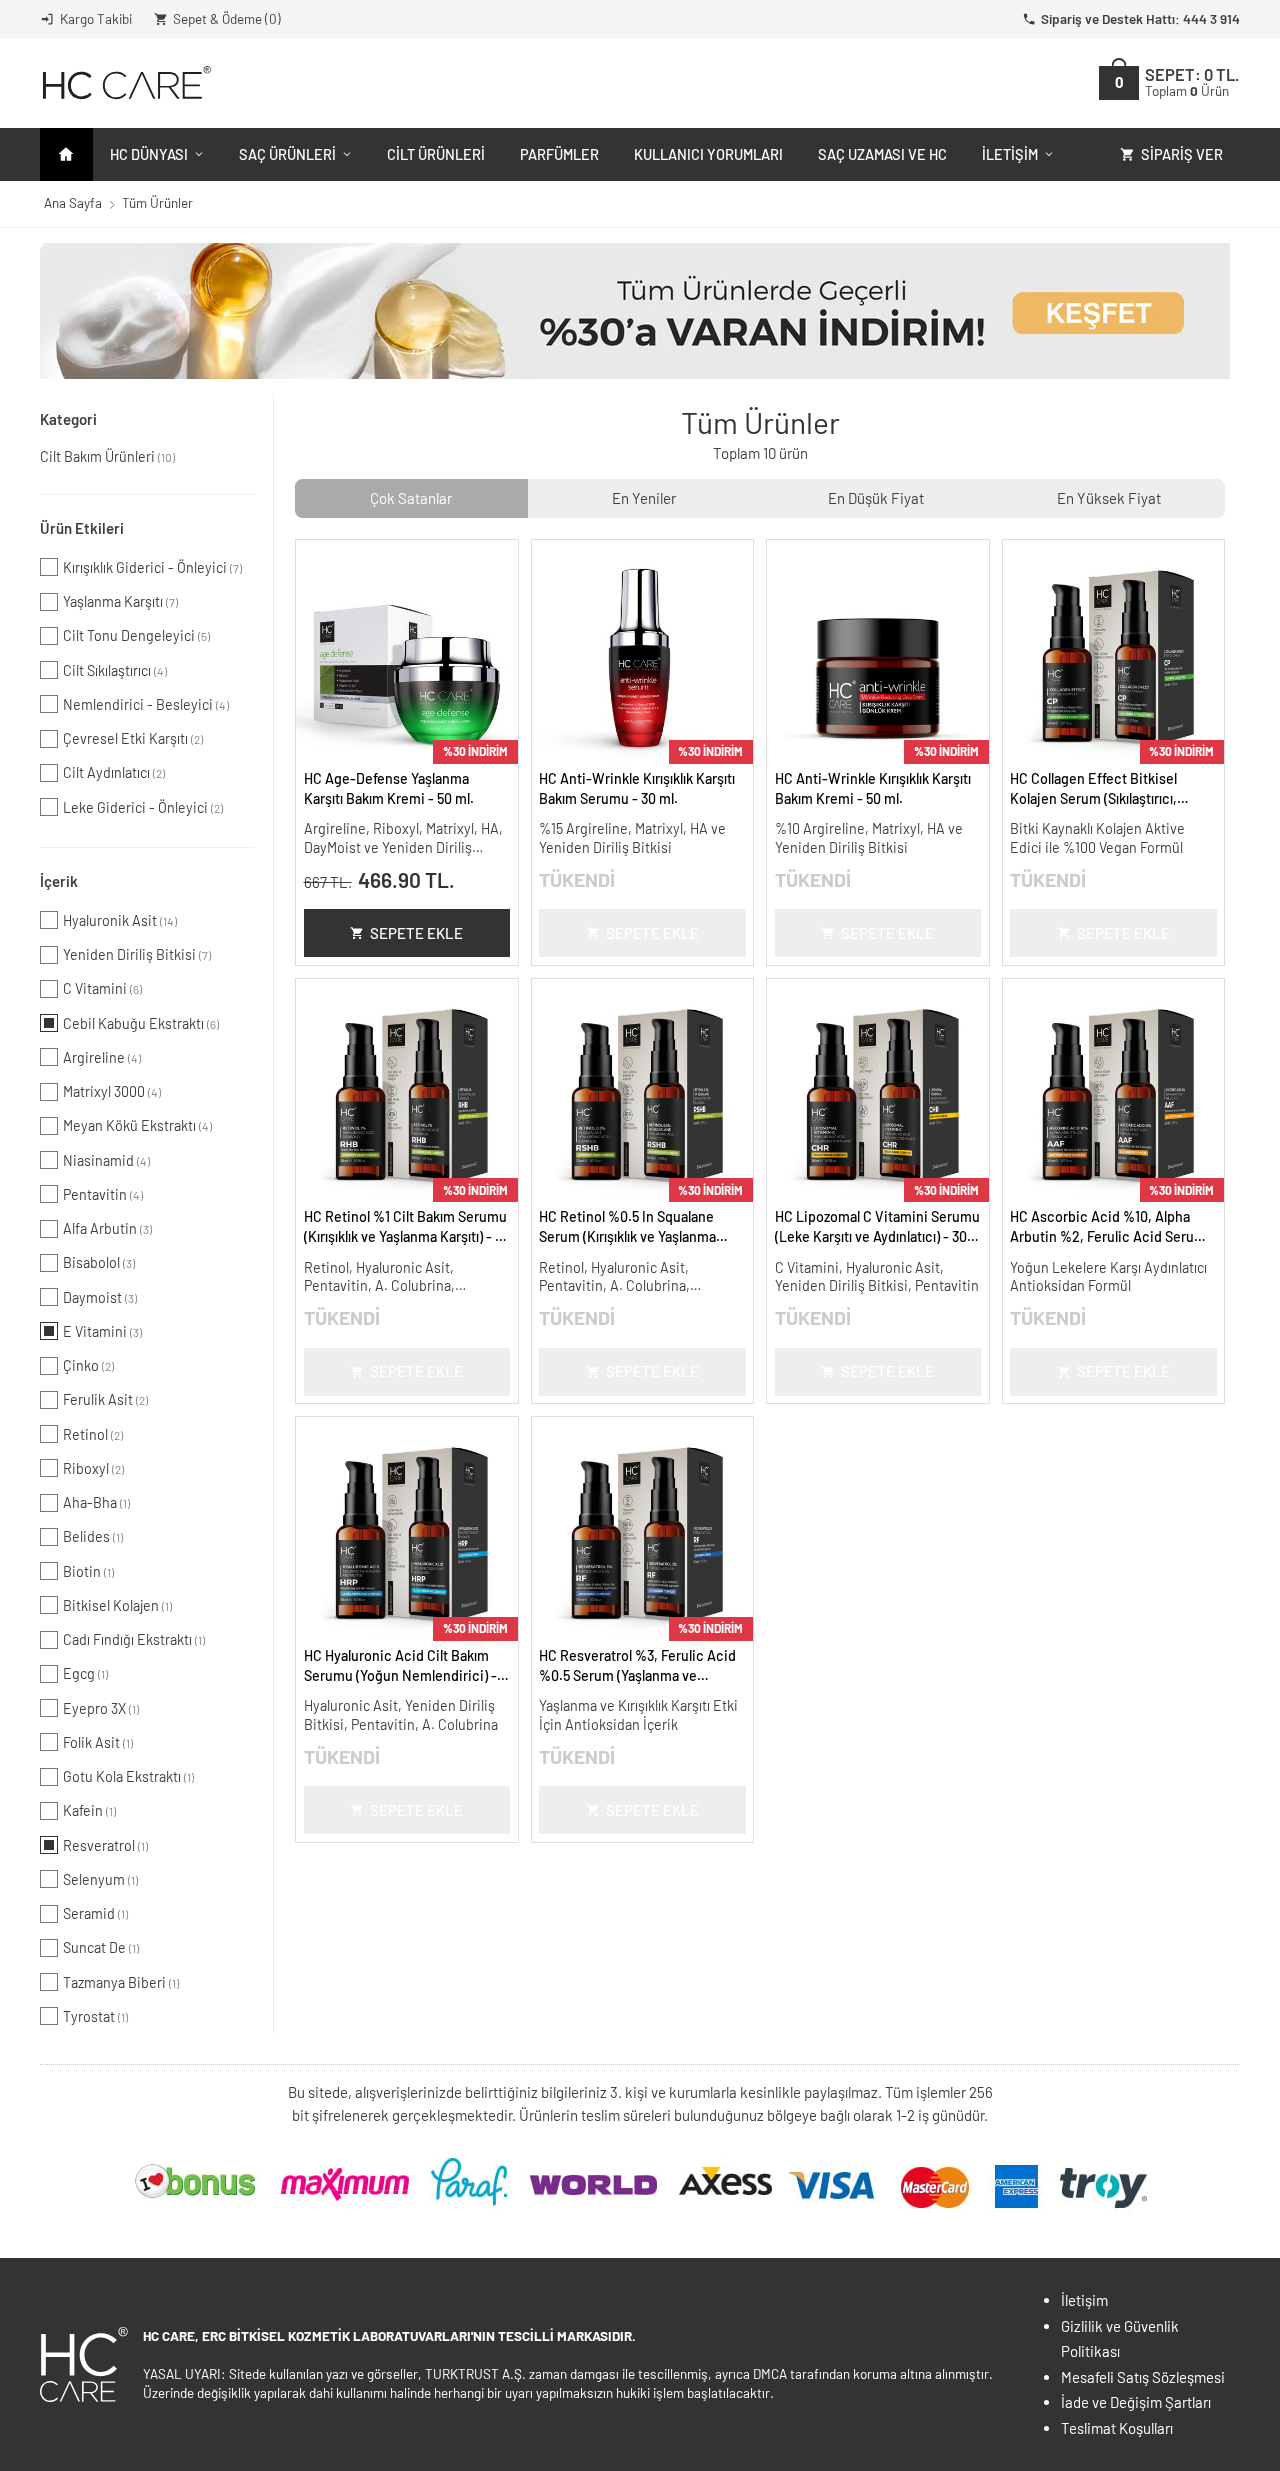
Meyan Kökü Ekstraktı (137, 1125)
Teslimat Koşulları (1117, 2428)
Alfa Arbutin (107, 1228)
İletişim (1010, 154)
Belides (93, 1536)
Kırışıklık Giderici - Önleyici (152, 567)
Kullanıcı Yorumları (708, 154)
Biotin (88, 1571)
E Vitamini (102, 1331)
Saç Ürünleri (287, 154)
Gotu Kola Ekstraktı (128, 1776)
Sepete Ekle (416, 933)
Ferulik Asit (105, 1399)
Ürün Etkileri (82, 528)
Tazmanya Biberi (121, 1982)
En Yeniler (644, 498)
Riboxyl (93, 1468)
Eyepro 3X (101, 1708)
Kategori (68, 419)
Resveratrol (105, 1845)
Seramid (95, 1913)
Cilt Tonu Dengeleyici (136, 635)
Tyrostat (95, 2016)
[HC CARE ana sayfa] (125, 82)
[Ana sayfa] (66, 154)
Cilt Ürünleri (436, 154)
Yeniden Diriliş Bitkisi (137, 954)
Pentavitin (103, 1194)
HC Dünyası (149, 154)
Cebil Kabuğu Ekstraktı (141, 1023)
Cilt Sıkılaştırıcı (115, 670)
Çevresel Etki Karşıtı (133, 738)
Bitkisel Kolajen (117, 1605)
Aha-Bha (96, 1502)
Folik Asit (98, 1742)
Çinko (88, 1365)
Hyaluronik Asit (120, 920)
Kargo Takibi (96, 18)
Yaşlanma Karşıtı (120, 601)
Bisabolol (99, 1262)
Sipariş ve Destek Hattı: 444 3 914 (1140, 18)
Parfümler (559, 154)
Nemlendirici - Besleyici (146, 704)
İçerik (59, 881)
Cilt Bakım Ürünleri (107, 456)
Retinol (93, 1434)
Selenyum (100, 1879)
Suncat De (101, 1947)
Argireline (102, 1057)
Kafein (89, 1810)
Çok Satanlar (411, 498)
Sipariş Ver (1182, 154)
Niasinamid (106, 1160)
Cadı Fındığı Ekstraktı (134, 1639)
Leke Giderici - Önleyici (143, 807)
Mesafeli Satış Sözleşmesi (1143, 2377)
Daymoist (100, 1297)
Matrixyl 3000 (112, 1091)
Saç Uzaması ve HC (882, 154)
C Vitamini (102, 988)
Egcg (85, 1673)
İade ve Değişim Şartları (1136, 2402)
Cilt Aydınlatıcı (114, 772)
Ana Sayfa (73, 202)
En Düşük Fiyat (876, 498)
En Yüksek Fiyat (1109, 498)
